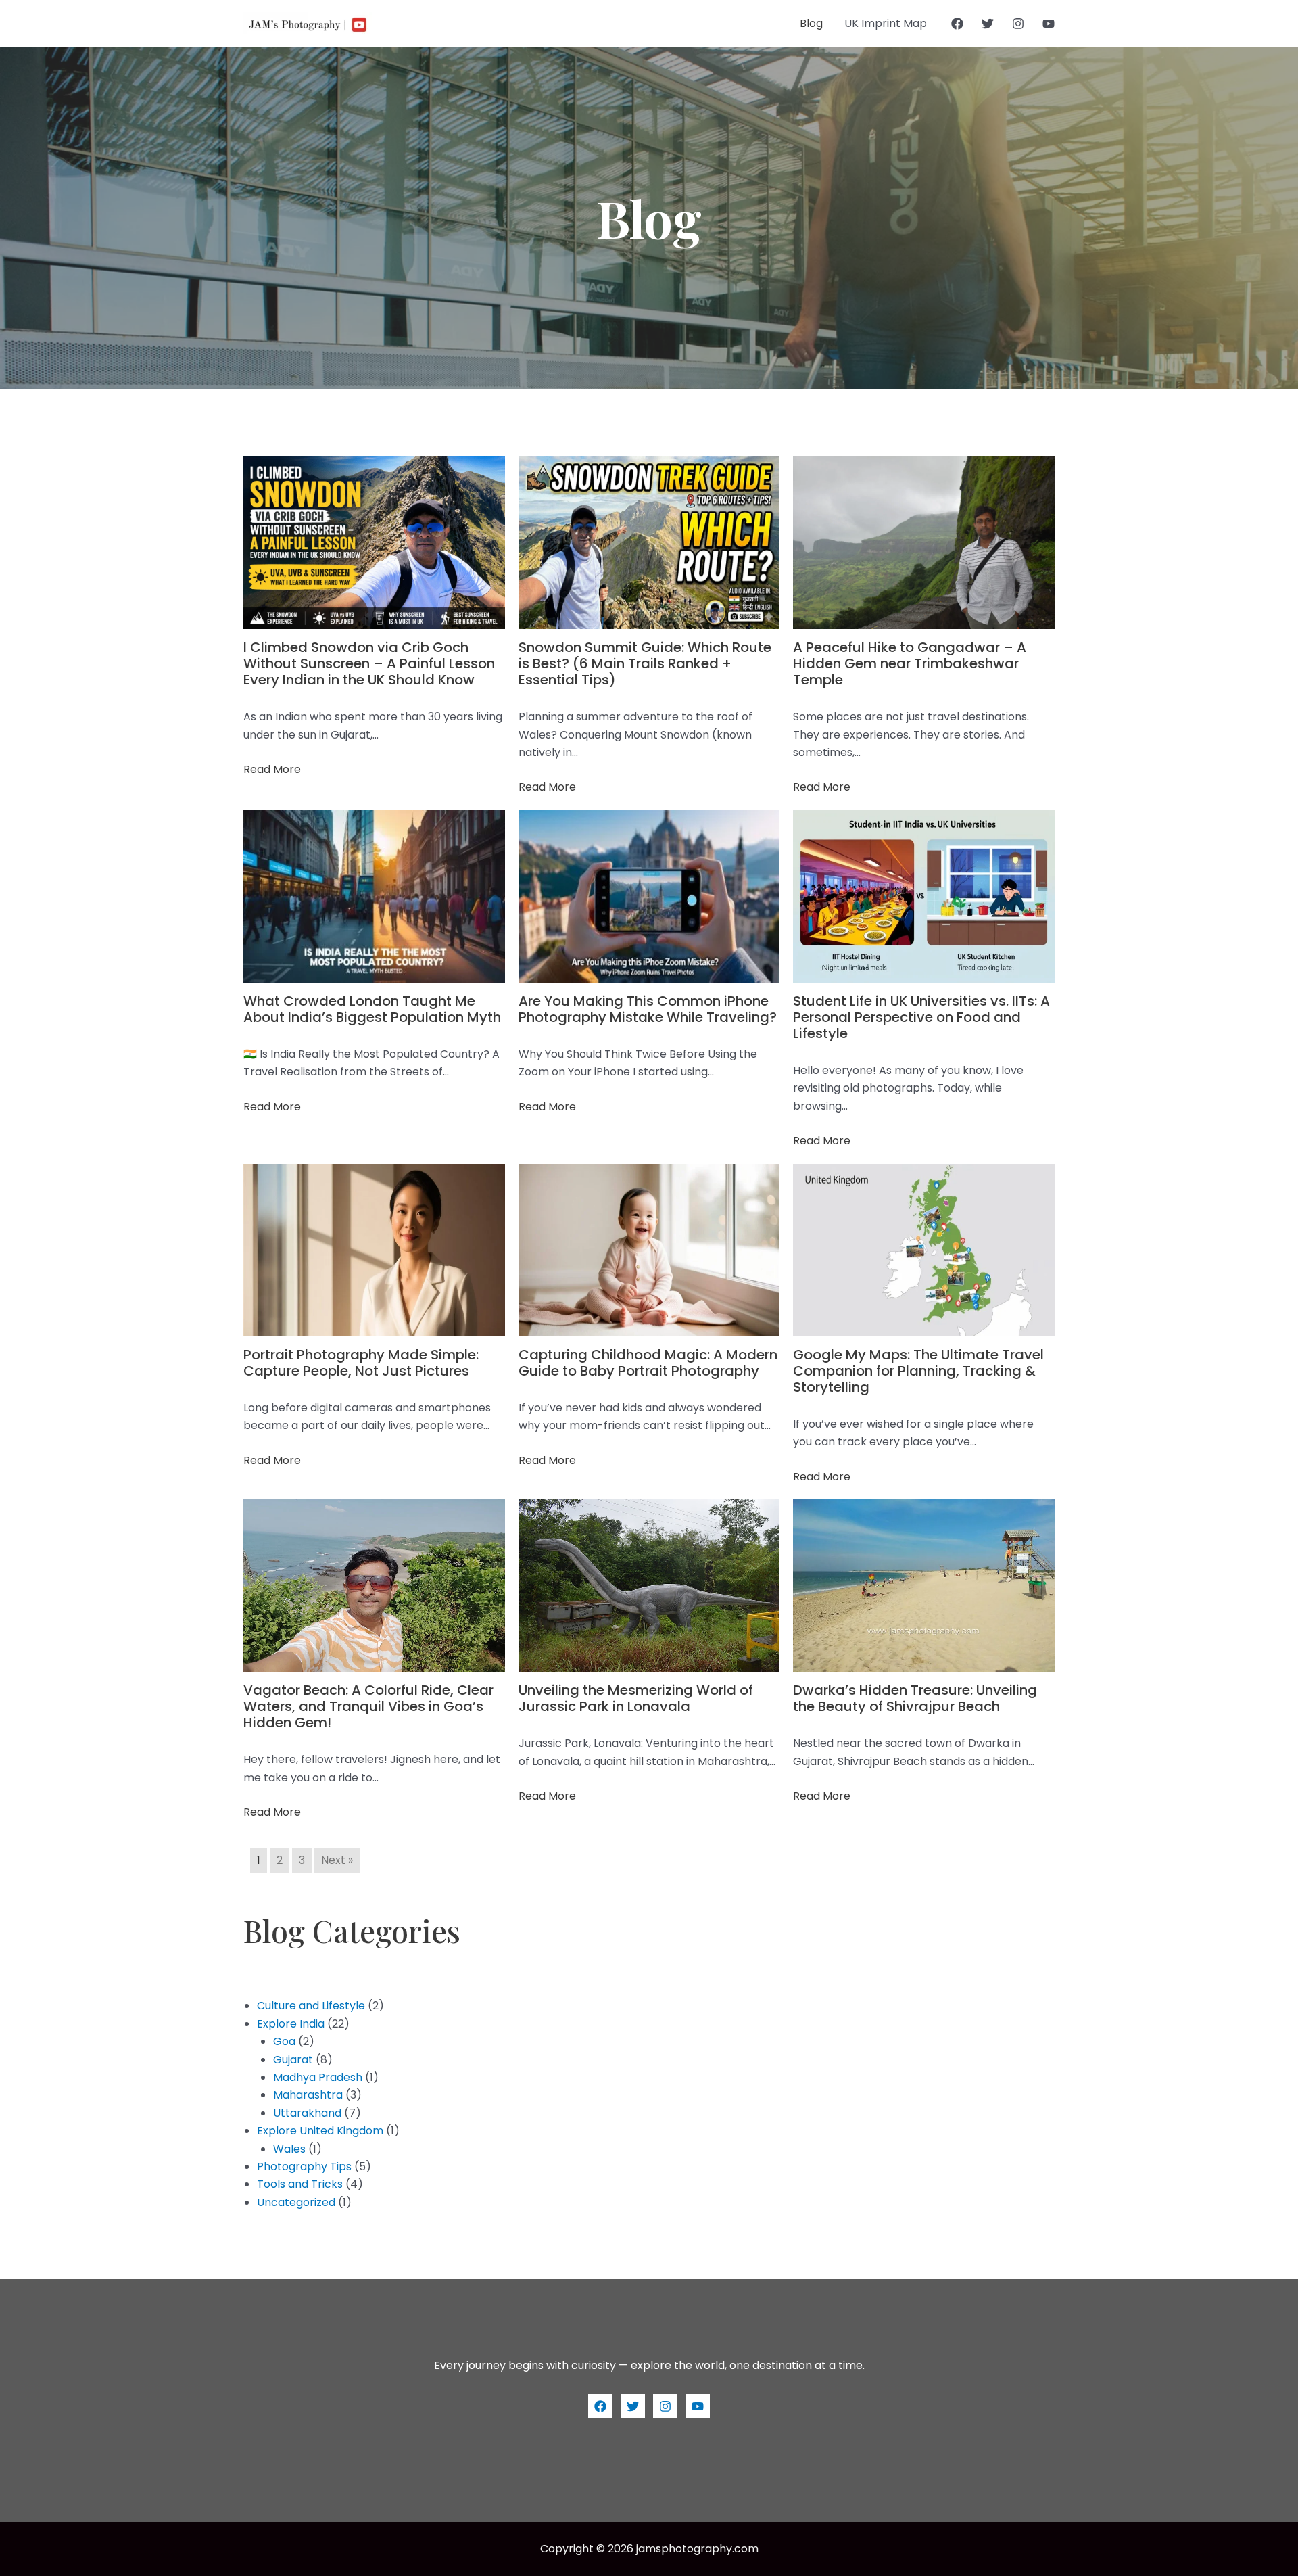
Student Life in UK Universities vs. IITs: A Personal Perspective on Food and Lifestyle (921, 1017)
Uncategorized (296, 2202)
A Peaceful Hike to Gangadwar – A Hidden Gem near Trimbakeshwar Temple (910, 663)
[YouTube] (1049, 24)
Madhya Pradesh (318, 2077)
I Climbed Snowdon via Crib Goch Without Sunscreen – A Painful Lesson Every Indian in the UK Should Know (369, 663)
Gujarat (293, 2060)
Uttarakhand (307, 2113)
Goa (284, 2041)
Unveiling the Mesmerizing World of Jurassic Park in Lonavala (636, 1698)
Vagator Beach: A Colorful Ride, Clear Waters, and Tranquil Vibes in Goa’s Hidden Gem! (368, 1706)
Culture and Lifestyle (311, 2006)
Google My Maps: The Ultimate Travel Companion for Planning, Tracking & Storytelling (918, 1371)
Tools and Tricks (300, 2184)
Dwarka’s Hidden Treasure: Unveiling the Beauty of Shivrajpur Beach (915, 1698)
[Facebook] (957, 24)
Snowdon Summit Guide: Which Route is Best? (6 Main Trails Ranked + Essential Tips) (645, 663)
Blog (811, 23)
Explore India (291, 2024)
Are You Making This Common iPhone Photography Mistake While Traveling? (648, 1009)
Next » (337, 1860)
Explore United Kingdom (320, 2131)
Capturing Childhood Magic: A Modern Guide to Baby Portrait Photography (648, 1363)
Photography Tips (304, 2167)
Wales (289, 2149)
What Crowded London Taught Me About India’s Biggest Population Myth (372, 1009)
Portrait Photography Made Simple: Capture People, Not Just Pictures (361, 1363)
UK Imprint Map (886, 23)
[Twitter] (988, 24)
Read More (272, 769)
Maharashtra (308, 2095)
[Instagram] (1018, 24)
